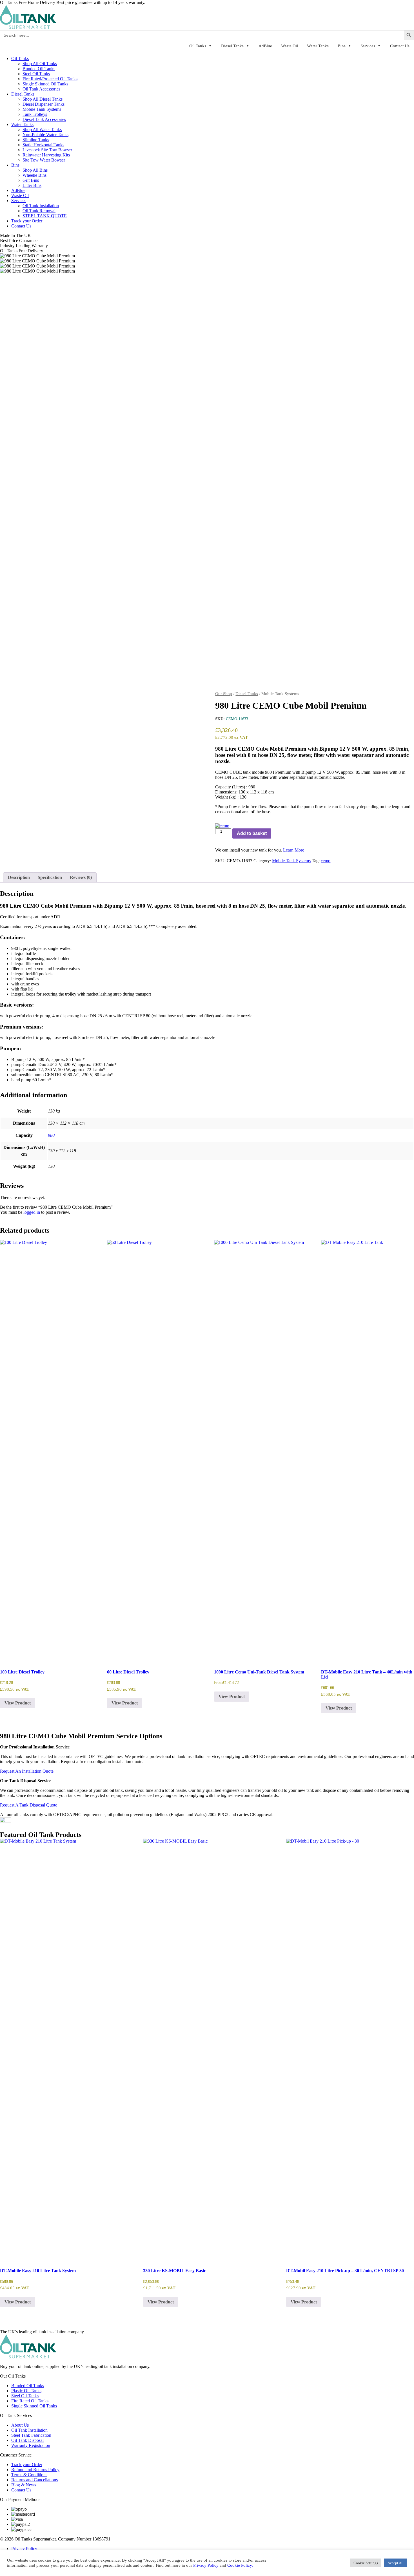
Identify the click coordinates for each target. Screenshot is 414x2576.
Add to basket (252, 833)
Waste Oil (290, 46)
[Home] (28, 27)
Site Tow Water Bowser (44, 160)
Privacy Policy (24, 2549)
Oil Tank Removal (39, 211)
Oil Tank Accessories (41, 89)
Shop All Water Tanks (42, 130)
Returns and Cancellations (34, 2480)
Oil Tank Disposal (27, 2440)
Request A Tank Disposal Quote (29, 1805)
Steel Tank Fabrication (31, 2435)
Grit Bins (31, 180)
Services (368, 46)
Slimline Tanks (36, 140)
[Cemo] (222, 826)
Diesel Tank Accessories (44, 119)
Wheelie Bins (34, 175)
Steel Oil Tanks (36, 74)
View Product (18, 1703)
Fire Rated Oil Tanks (30, 2401)
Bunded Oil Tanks (39, 69)
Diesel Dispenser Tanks (44, 104)
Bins (342, 46)
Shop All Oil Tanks (40, 64)
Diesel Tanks (232, 46)
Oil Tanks (198, 46)
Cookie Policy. (240, 2565)
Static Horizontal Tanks (43, 145)
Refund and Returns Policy (35, 2470)
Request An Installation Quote (27, 1771)
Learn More (294, 850)
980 (51, 1135)
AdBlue (265, 46)
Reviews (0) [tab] (81, 877)
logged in (32, 1212)
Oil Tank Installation (41, 206)
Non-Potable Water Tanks (45, 135)
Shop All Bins (35, 170)
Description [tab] (19, 877)
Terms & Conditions (29, 2475)
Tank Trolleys (35, 114)
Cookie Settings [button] (366, 2563)
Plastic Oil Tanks (26, 2391)
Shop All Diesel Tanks (43, 99)
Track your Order (27, 221)
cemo (326, 861)
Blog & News (24, 2485)
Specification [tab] (50, 877)
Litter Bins (32, 185)
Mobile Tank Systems (42, 109)
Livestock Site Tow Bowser (47, 150)
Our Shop (224, 694)
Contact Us (400, 46)
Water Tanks (318, 46)
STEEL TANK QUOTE (45, 216)
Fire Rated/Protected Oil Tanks (50, 79)
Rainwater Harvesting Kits (46, 155)
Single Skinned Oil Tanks (45, 84)
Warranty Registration (31, 2445)
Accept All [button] (396, 2563)
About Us (20, 2425)
